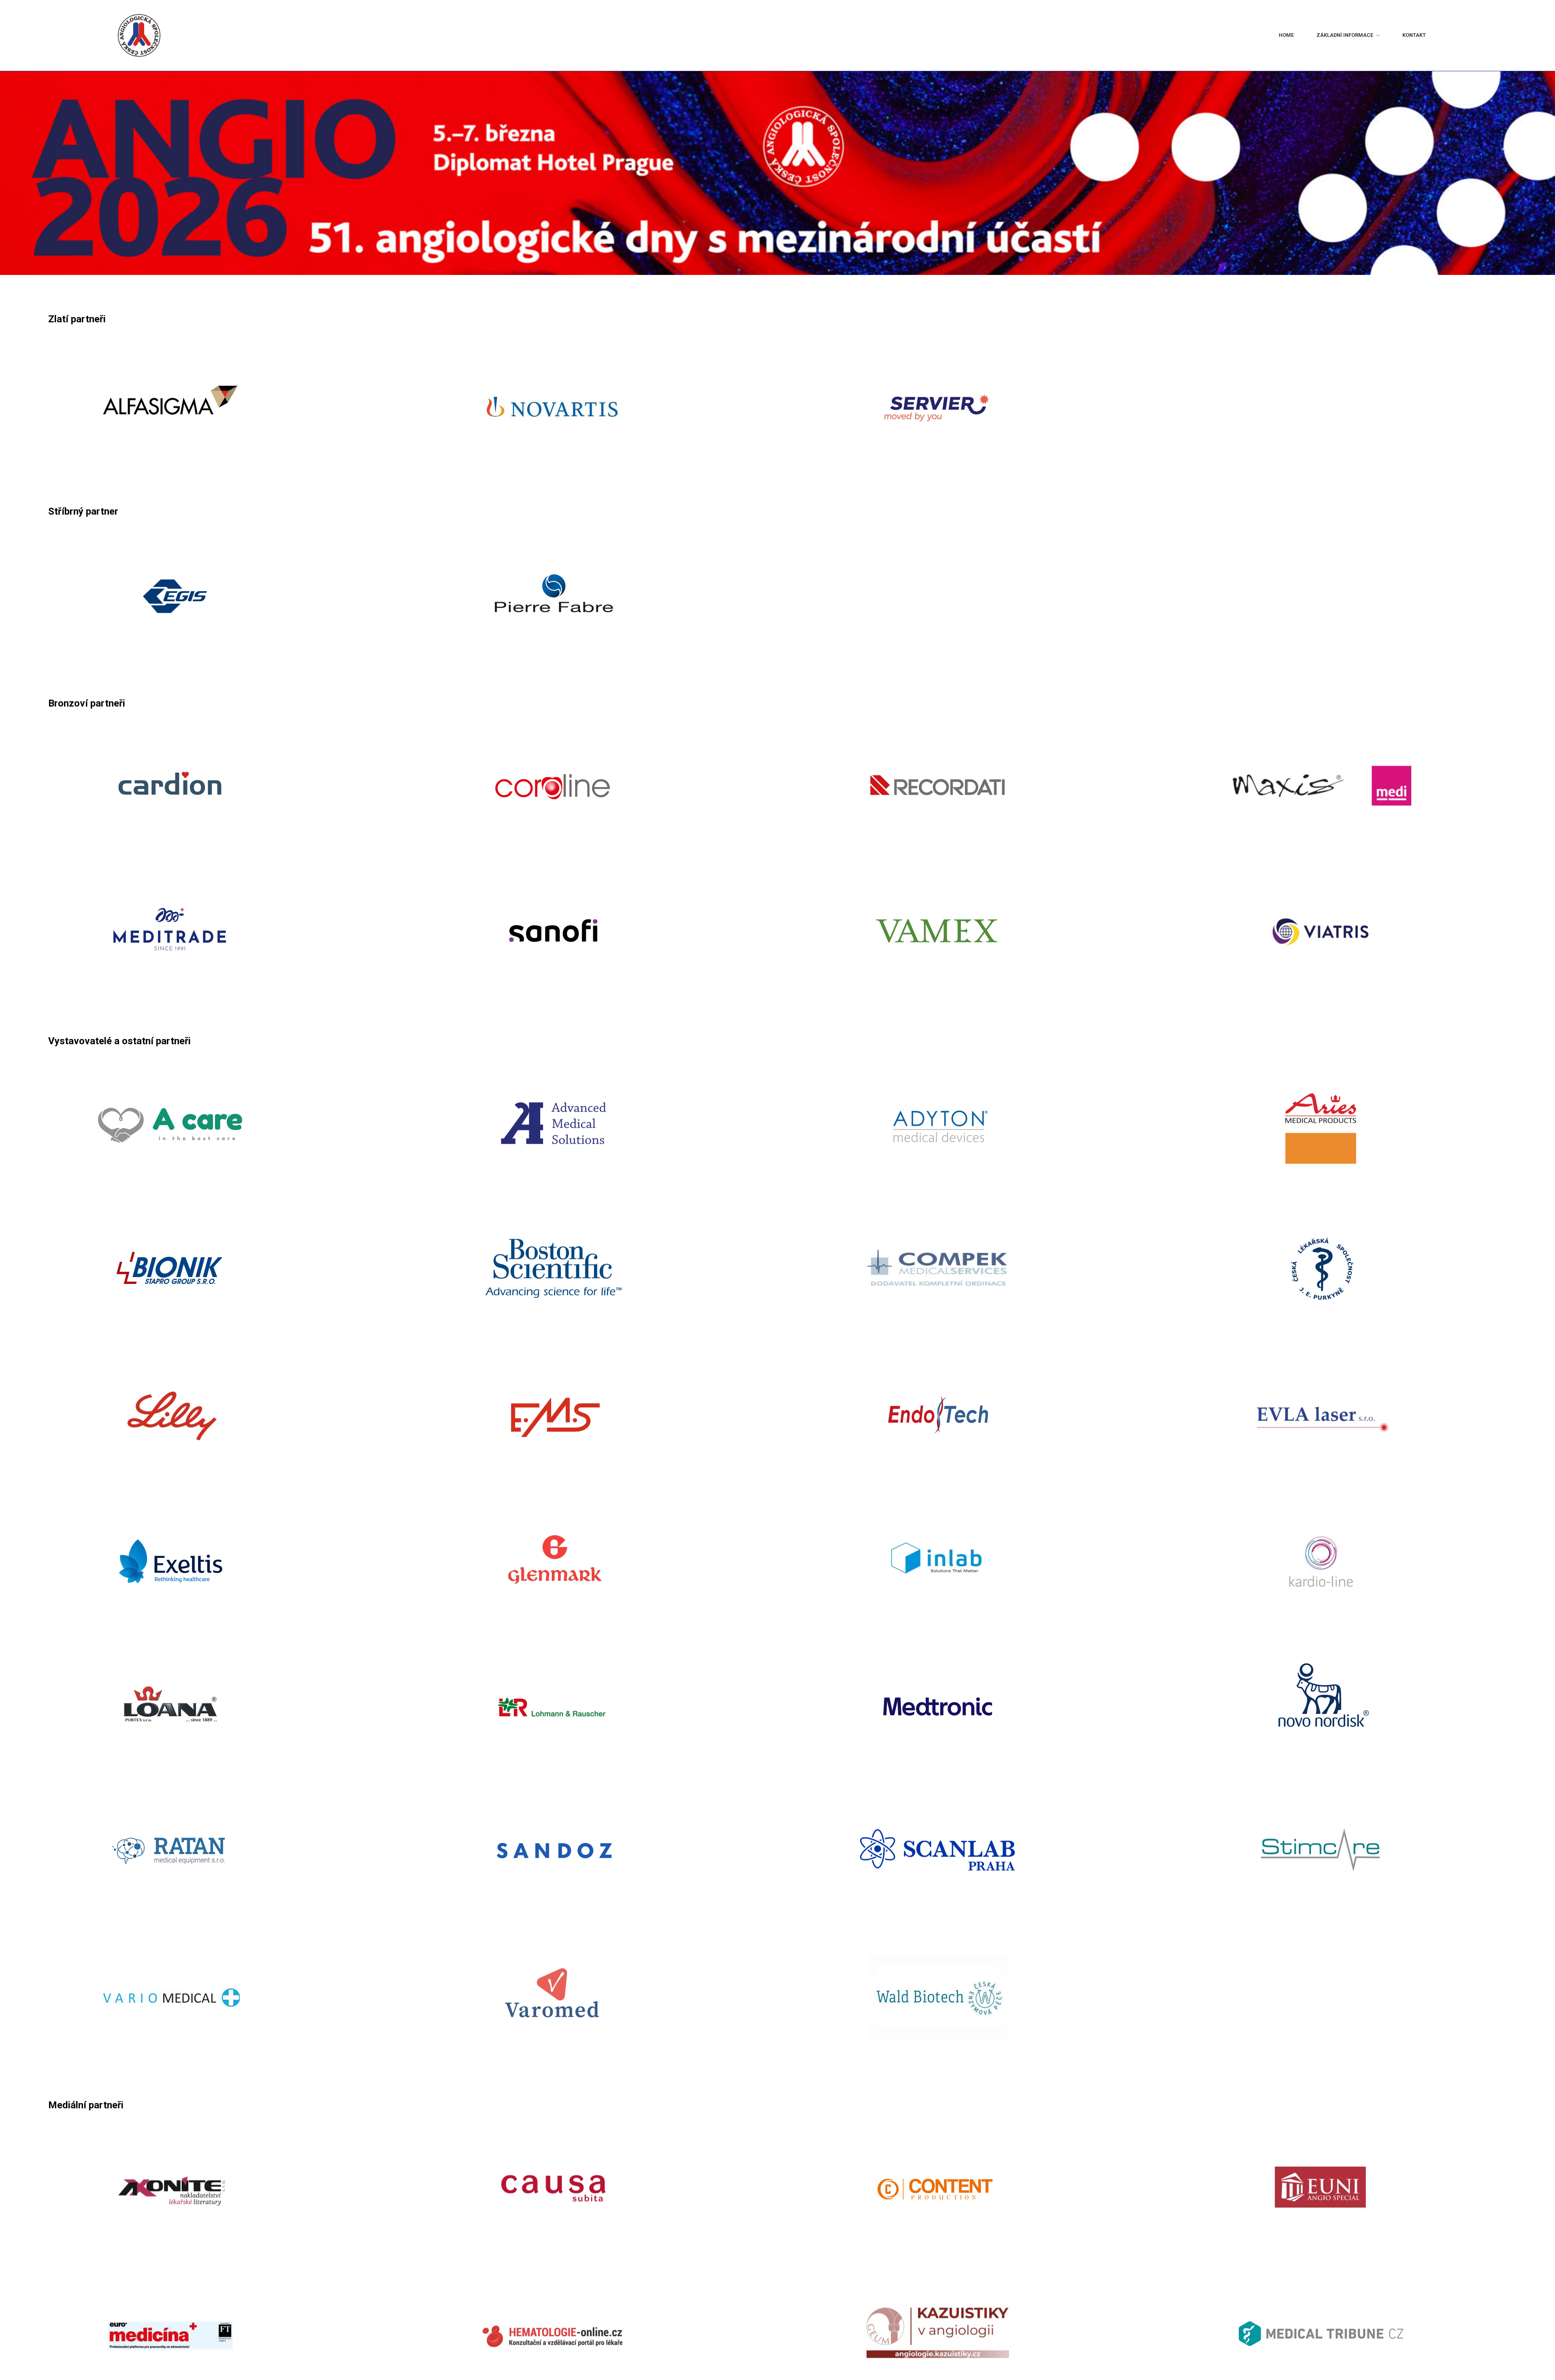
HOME (1176, 35)
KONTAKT (1400, 35)
